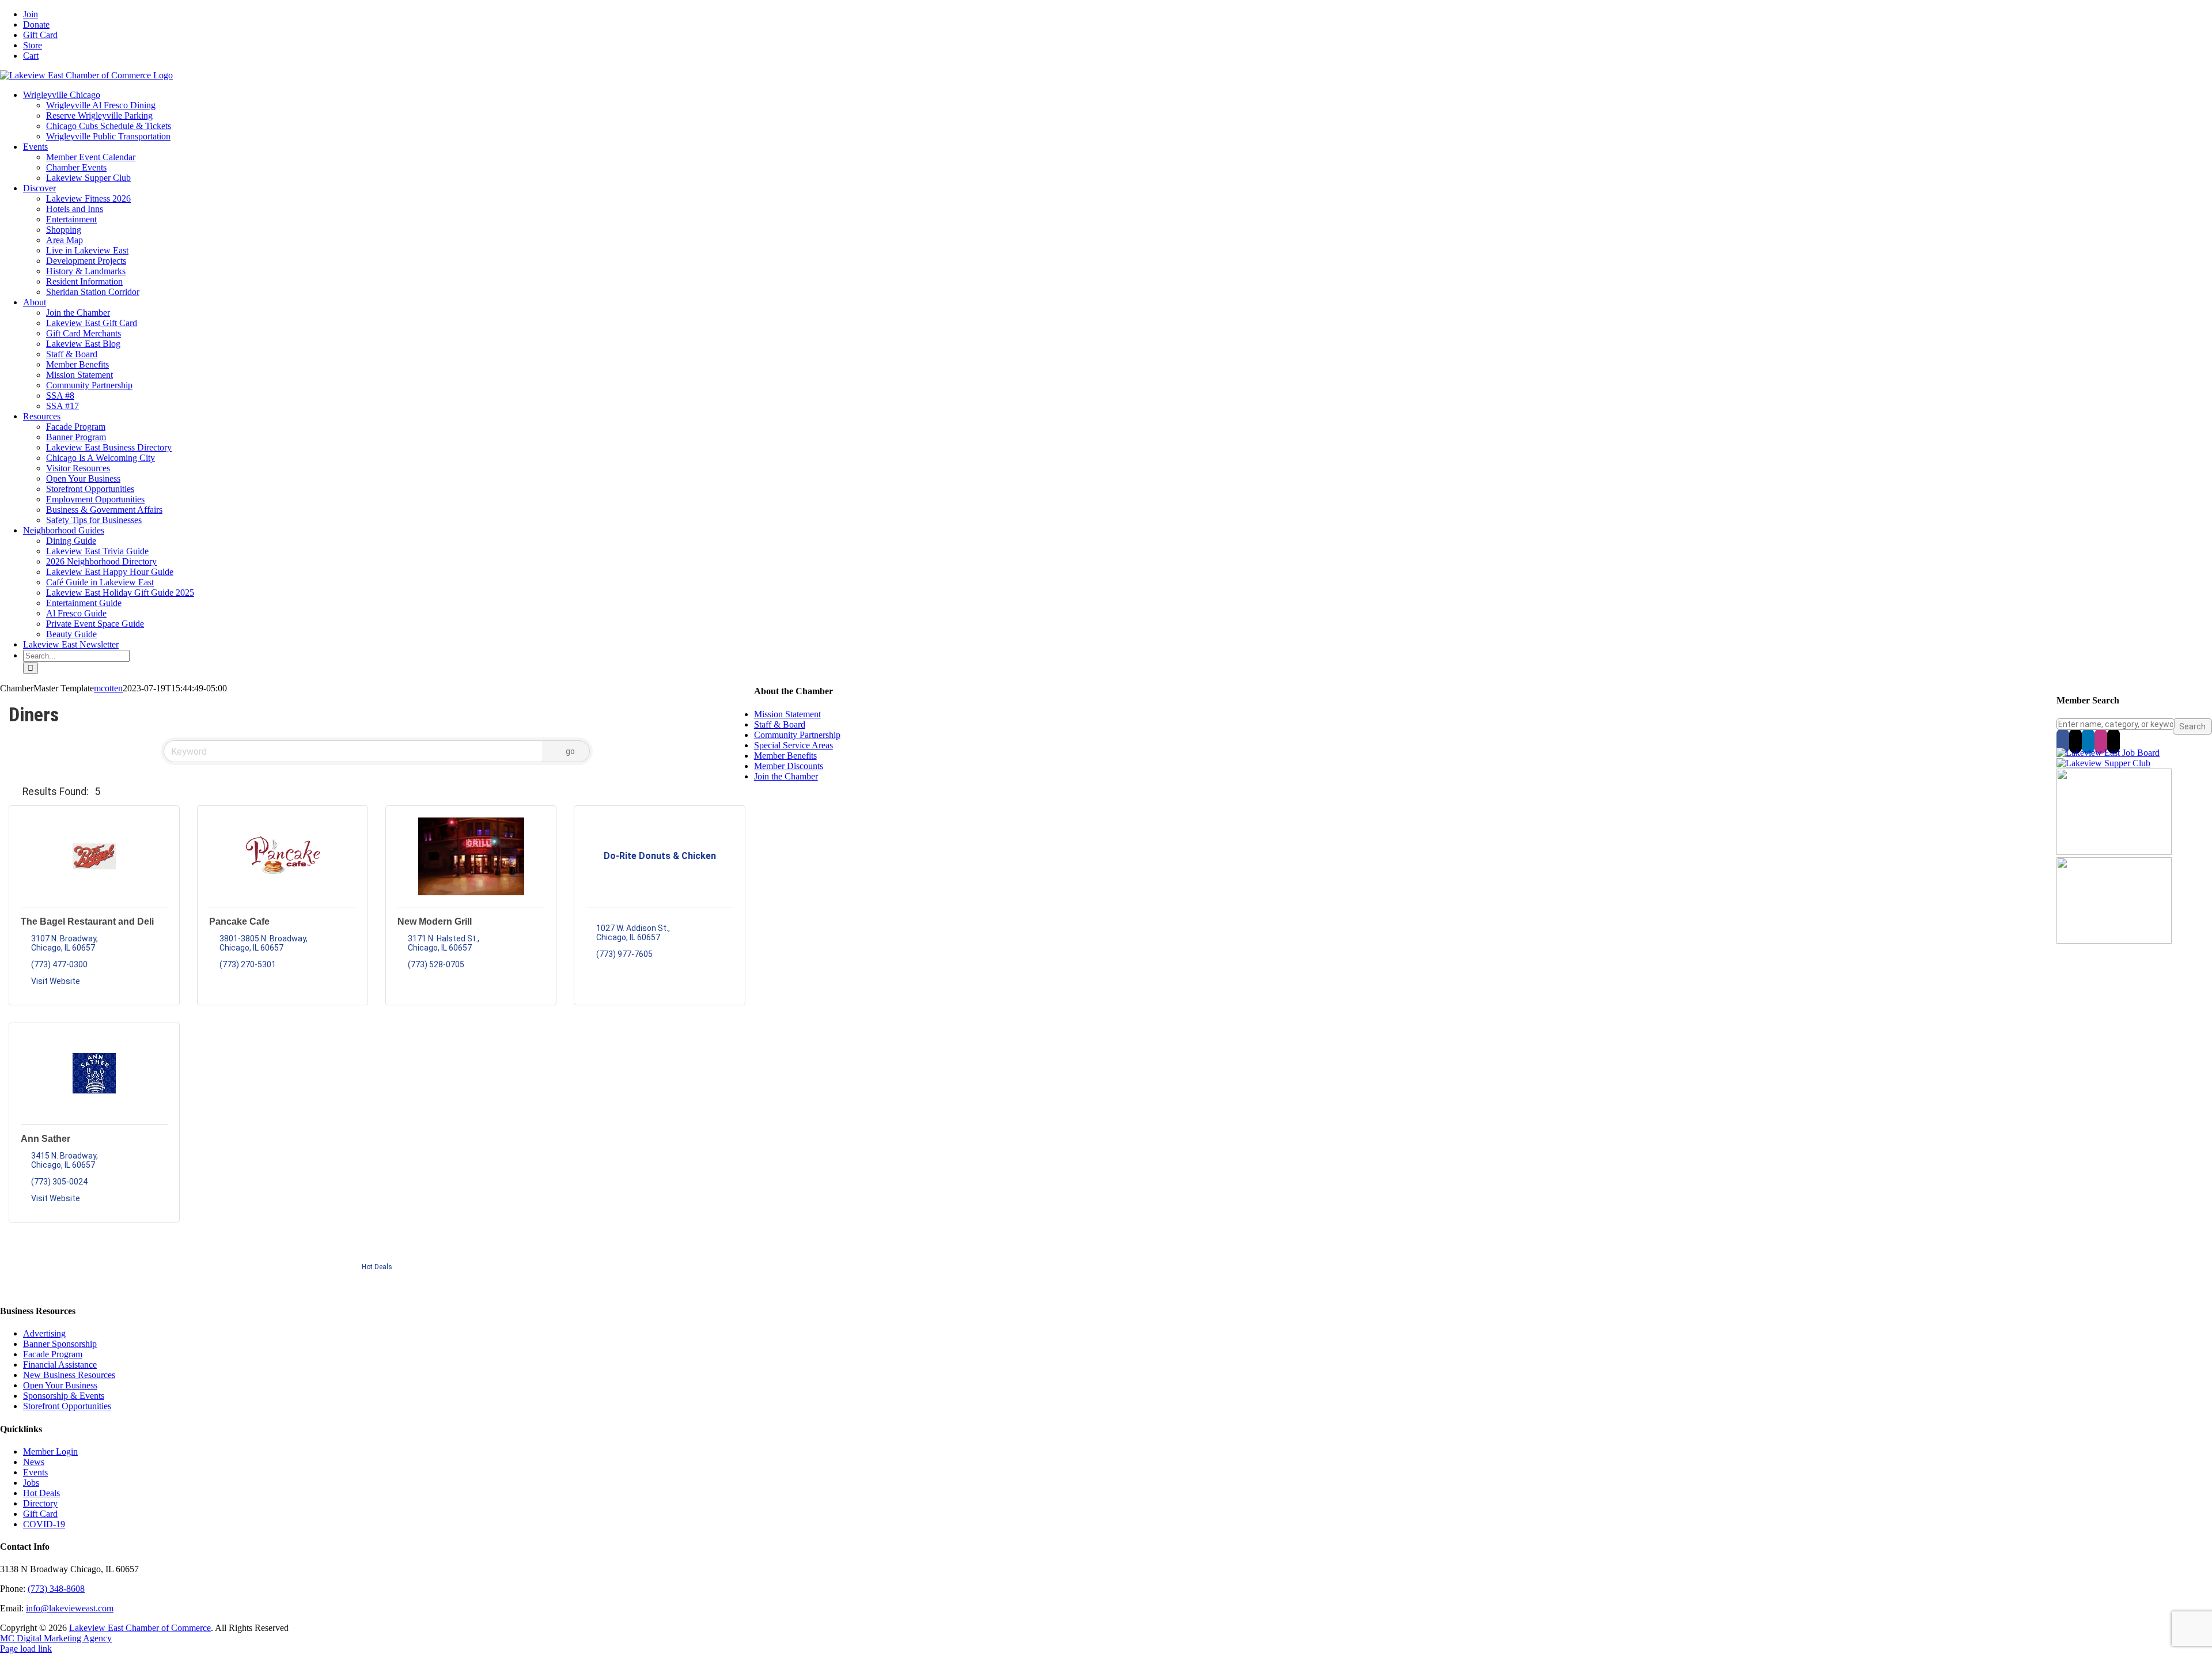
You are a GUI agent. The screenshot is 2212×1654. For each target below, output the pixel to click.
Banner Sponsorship (60, 1344)
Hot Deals (377, 1267)
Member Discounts (789, 766)
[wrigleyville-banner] (2114, 852)
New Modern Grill (435, 921)
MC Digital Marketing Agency (56, 1638)
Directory (40, 1503)
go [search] (570, 751)
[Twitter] (2075, 741)
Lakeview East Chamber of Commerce (140, 1628)
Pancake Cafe (239, 921)
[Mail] (2113, 741)
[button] (13, 792)
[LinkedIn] (2088, 741)
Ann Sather (46, 1139)
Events (35, 1472)
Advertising (44, 1333)
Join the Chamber (786, 776)
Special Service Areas (793, 745)
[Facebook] (2063, 741)
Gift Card (40, 1514)
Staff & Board (780, 724)
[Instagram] (2101, 741)
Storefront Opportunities (67, 1406)
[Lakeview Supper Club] (2103, 763)
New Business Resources (69, 1375)
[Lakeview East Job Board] (2108, 753)
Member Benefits (785, 756)
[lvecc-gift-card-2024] (2114, 940)
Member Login (50, 1451)
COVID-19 (44, 1524)
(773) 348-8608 (56, 1589)
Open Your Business (60, 1385)
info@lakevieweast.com (70, 1608)
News (34, 1462)
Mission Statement (787, 714)
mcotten (108, 688)
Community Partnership (797, 735)
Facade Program (53, 1354)
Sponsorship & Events (64, 1396)
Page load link (26, 1649)
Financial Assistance (60, 1365)
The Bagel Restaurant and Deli (87, 921)
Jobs (31, 1483)
